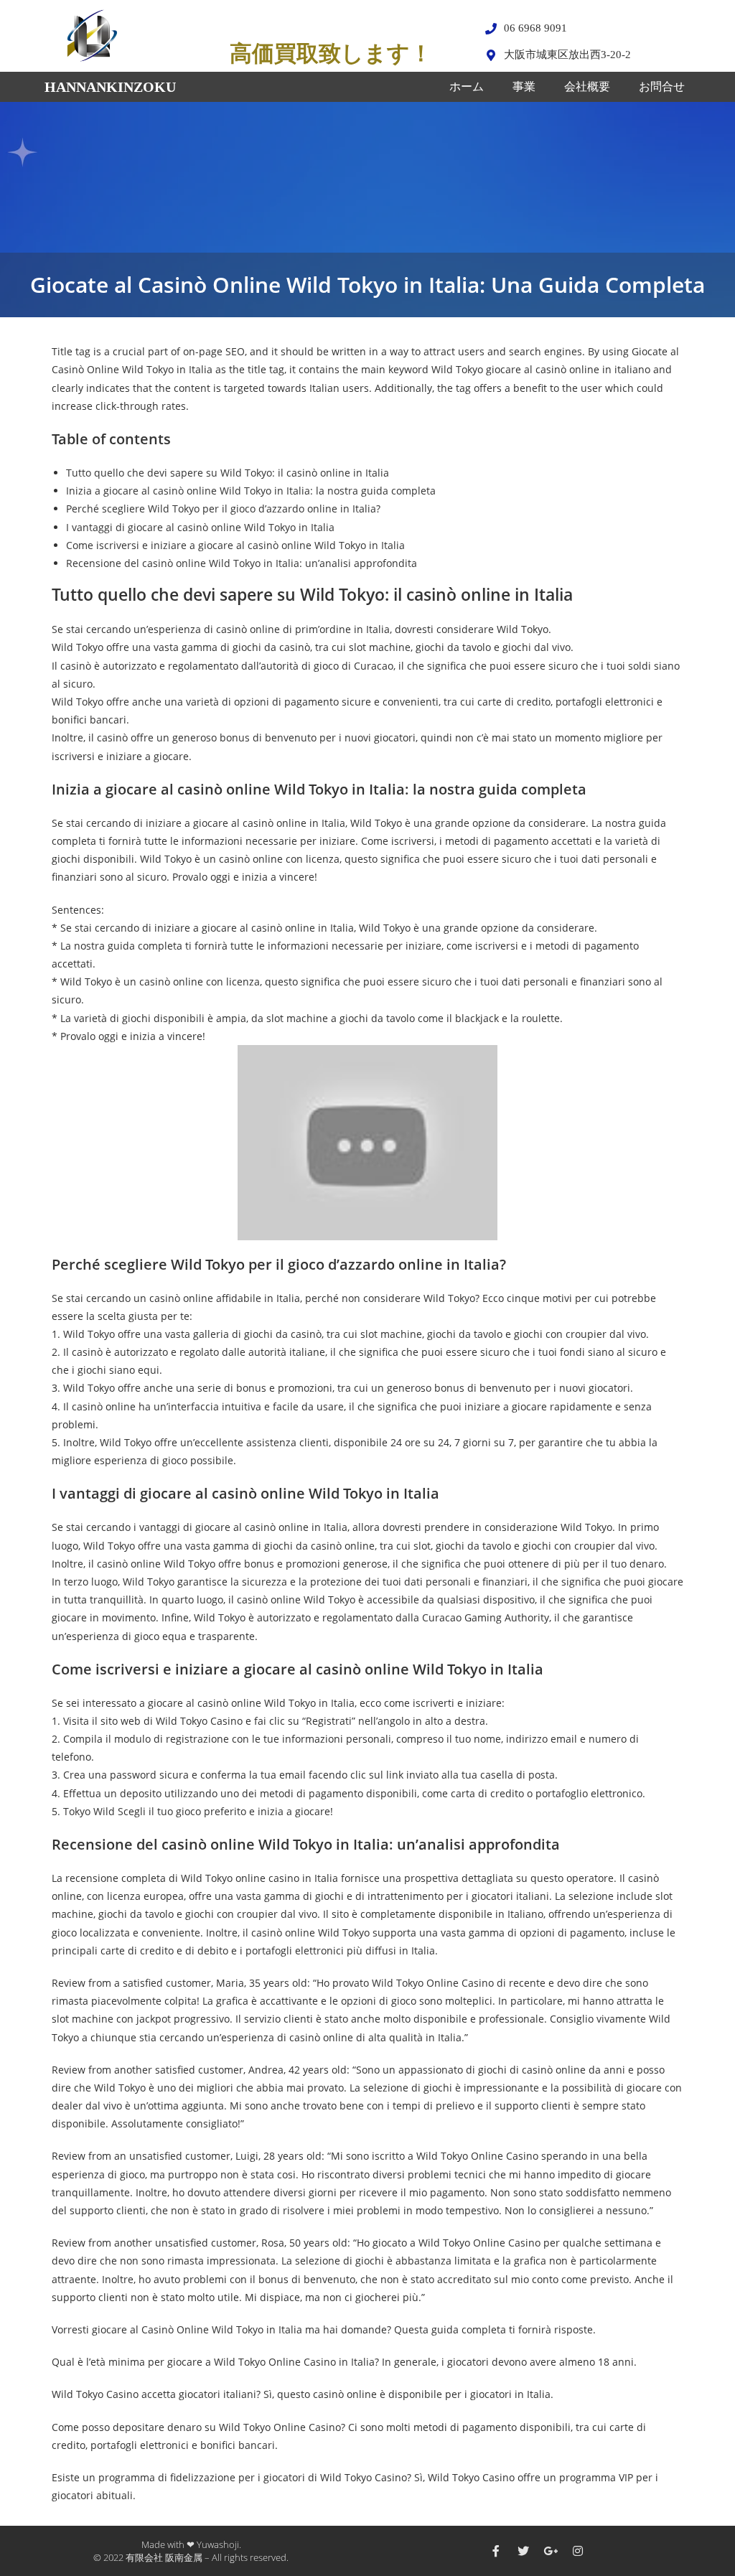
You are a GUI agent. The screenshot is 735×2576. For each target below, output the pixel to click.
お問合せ (662, 86)
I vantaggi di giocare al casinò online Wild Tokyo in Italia (200, 527)
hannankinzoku (110, 87)
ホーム (467, 86)
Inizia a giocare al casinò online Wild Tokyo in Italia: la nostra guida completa (251, 491)
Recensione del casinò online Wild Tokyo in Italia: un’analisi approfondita (242, 563)
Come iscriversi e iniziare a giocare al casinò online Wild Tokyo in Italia (235, 545)
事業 (524, 86)
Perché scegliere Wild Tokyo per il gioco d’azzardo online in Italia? (223, 509)
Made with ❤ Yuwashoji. (191, 2544)
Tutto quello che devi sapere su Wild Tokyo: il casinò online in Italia (228, 473)
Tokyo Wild (89, 1811)
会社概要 (587, 86)
